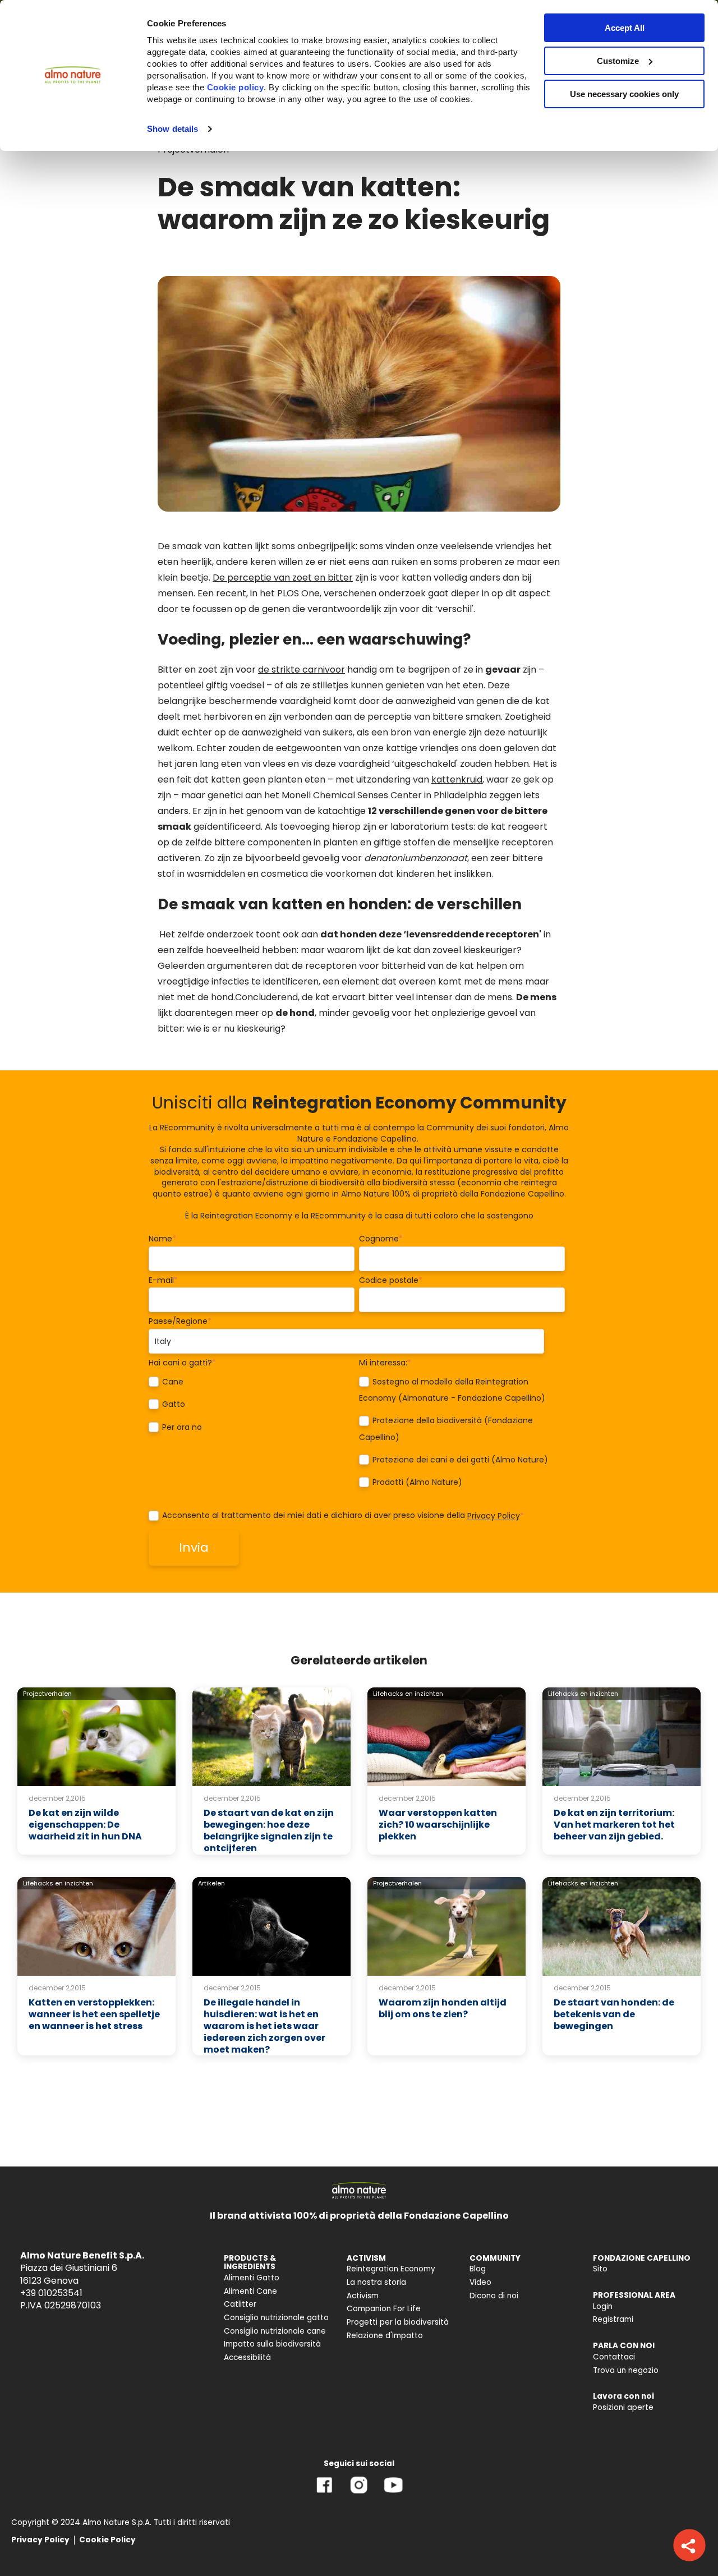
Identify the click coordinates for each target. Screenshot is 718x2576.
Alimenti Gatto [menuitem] (252, 2278)
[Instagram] (359, 2493)
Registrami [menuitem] (613, 2319)
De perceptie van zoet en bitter (283, 578)
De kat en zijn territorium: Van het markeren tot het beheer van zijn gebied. (614, 1825)
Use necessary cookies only (624, 94)
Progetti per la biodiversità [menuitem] (398, 2322)
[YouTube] (393, 2493)
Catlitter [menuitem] (240, 2304)
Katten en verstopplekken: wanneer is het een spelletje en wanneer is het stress (94, 2014)
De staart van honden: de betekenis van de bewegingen (614, 2014)
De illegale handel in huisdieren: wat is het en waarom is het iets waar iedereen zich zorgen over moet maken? (264, 2026)
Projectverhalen (47, 1694)
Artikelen (211, 1883)
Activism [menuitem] (363, 2296)
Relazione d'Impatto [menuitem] (385, 2336)
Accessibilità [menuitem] (247, 2358)
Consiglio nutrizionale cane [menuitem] (275, 2331)
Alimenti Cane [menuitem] (250, 2291)
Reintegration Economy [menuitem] (391, 2269)
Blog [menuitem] (478, 2269)
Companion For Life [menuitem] (384, 2309)
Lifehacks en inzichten (408, 1694)
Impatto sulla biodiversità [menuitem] (272, 2344)
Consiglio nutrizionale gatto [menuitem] (276, 2318)
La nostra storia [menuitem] (376, 2282)
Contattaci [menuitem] (614, 2357)
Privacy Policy (494, 1516)
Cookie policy (236, 87)
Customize (618, 61)
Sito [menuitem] (600, 2269)
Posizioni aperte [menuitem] (623, 2407)
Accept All (625, 28)
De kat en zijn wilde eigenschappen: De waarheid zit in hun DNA (85, 1825)
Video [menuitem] (480, 2282)
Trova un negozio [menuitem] (626, 2370)
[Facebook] (325, 2493)
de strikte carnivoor (302, 670)
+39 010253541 (51, 2293)
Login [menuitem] (603, 2306)
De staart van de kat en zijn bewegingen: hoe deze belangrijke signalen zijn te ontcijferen (269, 1830)
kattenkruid (457, 779)
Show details (172, 129)
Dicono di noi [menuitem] (494, 2296)
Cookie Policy (107, 2540)
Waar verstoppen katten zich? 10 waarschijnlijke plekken (438, 1825)
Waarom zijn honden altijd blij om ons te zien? (443, 2008)
